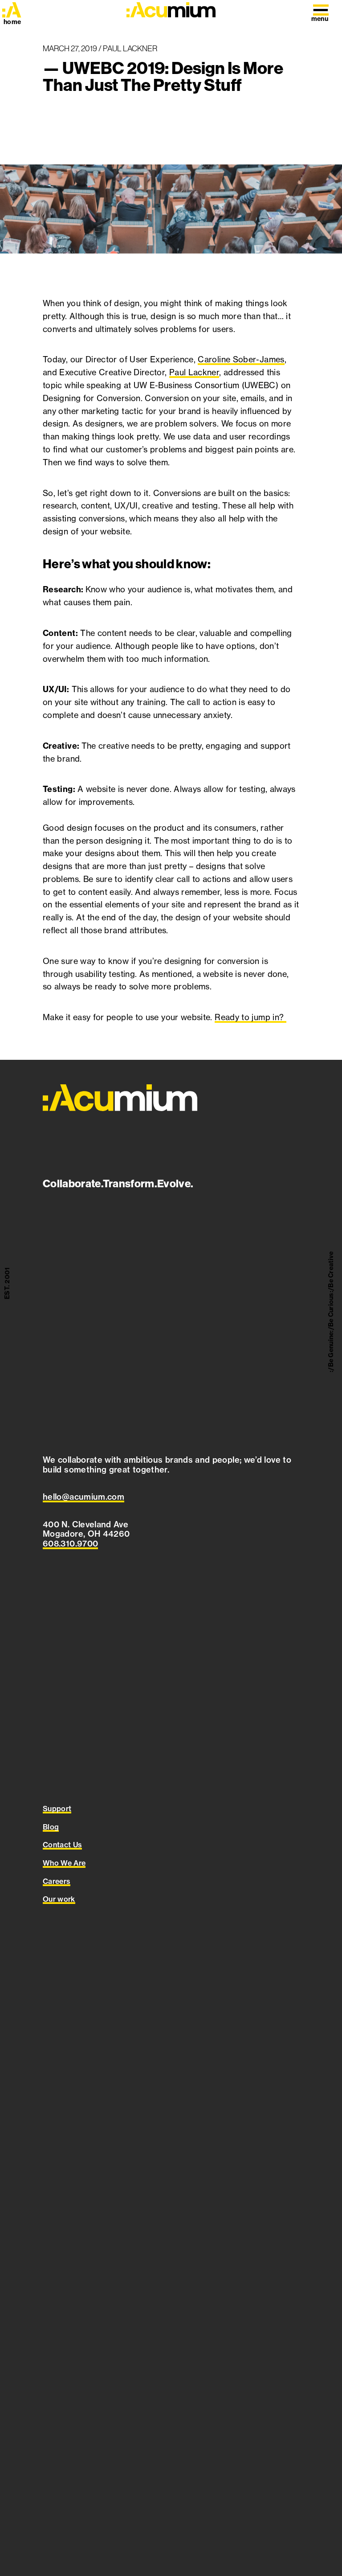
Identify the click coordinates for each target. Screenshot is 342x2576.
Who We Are (64, 1863)
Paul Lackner (194, 372)
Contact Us (62, 1845)
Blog (51, 1827)
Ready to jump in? (250, 1017)
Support (57, 1809)
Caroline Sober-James (241, 359)
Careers (57, 1881)
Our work (59, 1899)
